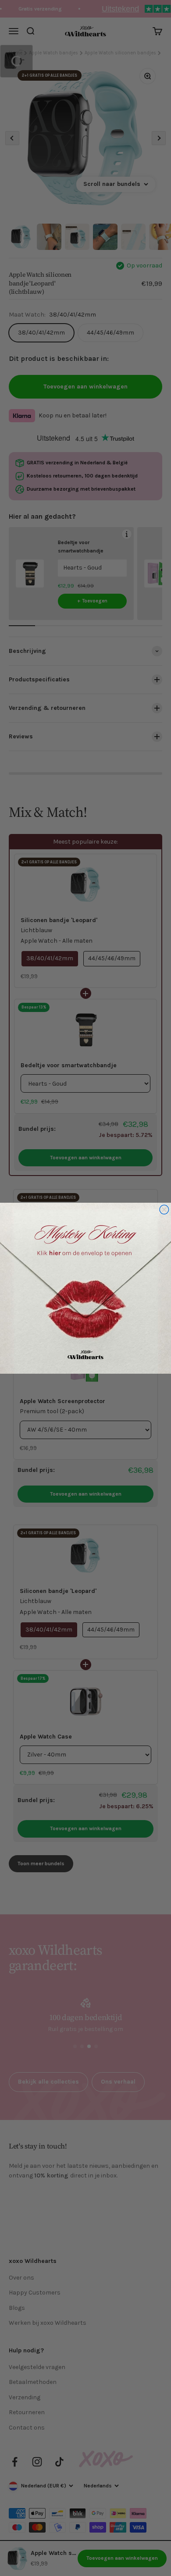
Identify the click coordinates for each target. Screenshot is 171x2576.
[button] (85, 1288)
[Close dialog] (164, 1210)
